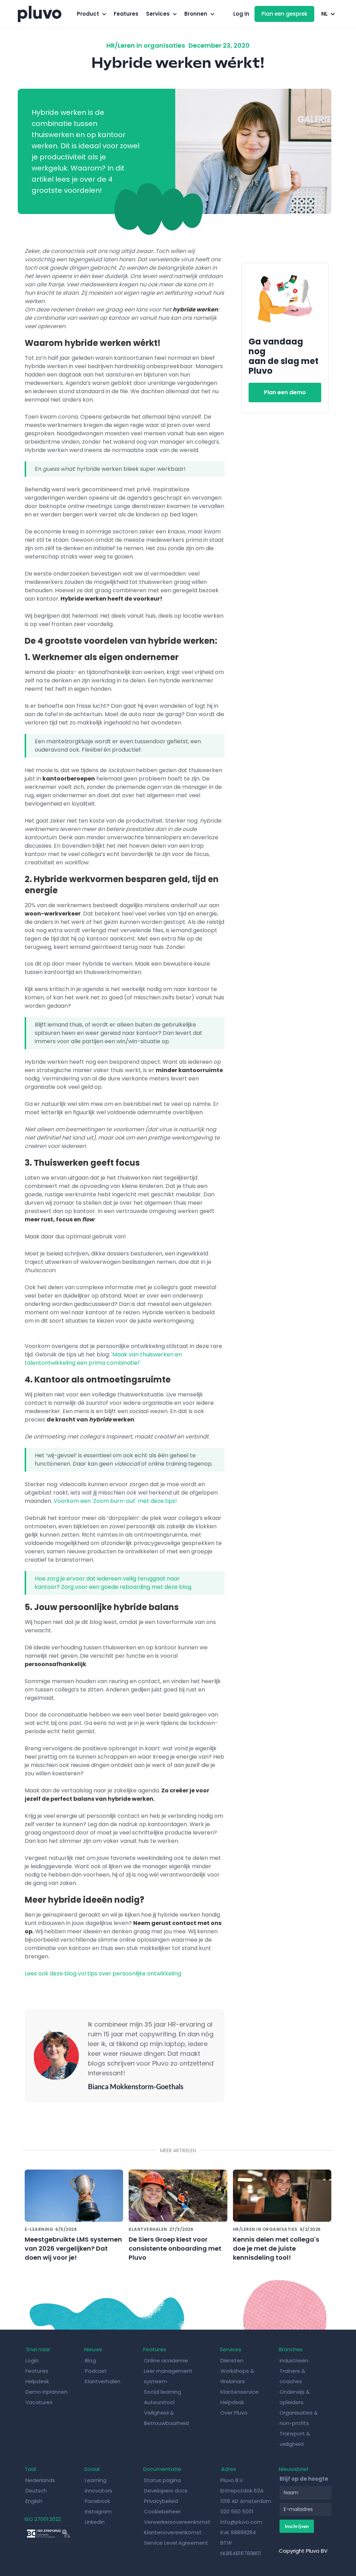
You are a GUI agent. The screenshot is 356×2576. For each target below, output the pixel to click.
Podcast (96, 2371)
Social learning (163, 2392)
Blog (91, 2360)
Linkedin (95, 2522)
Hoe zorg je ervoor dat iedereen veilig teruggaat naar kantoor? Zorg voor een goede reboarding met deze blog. (114, 1583)
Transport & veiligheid (295, 2439)
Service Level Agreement (176, 2543)
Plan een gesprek (284, 14)
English (34, 2501)
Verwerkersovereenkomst (177, 2522)
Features (126, 14)
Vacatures (39, 2402)
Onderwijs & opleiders (295, 2397)
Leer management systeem (168, 2376)
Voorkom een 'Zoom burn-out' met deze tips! (115, 1501)
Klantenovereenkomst (173, 2532)
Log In (241, 14)
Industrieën (294, 2360)
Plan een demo (285, 392)
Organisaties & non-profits (299, 2418)
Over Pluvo (234, 2413)
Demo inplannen (46, 2392)
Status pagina (162, 2480)
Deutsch (36, 2491)
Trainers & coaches (292, 2376)
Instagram (98, 2511)
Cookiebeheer (162, 2511)
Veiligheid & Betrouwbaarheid (166, 2418)
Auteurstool (159, 2402)
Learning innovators (99, 2485)
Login (32, 2360)
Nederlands (40, 2480)
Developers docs (166, 2491)
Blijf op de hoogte (304, 2479)
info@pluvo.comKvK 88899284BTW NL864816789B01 (241, 2538)
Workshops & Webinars (237, 2376)
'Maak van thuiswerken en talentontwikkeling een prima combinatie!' (103, 1359)
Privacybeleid (161, 2501)
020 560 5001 (237, 2511)
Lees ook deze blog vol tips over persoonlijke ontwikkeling (103, 1973)
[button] (91, 14)
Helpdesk (38, 2381)
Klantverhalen (103, 2381)
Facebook (98, 2501)
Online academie (166, 2360)
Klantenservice (240, 2392)
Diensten (232, 2360)
